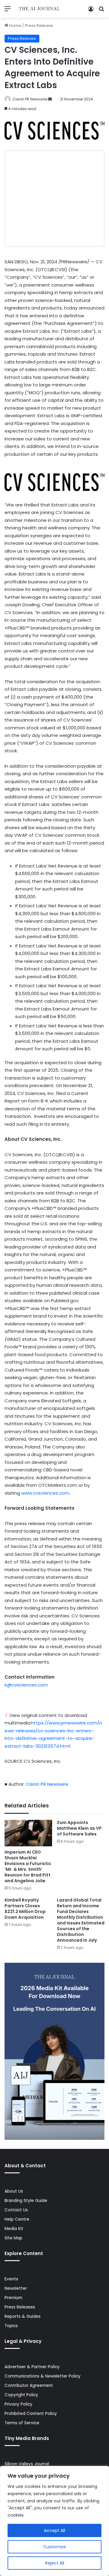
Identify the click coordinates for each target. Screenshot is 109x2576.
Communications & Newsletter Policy (43, 2376)
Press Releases (20, 2307)
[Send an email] (50, 99)
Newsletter (16, 2288)
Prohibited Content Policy (31, 2414)
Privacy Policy (18, 2404)
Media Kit (14, 2229)
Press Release (39, 25)
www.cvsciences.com (45, 1493)
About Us (14, 2191)
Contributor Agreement (29, 2386)
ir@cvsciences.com (26, 1685)
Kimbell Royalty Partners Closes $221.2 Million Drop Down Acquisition (25, 1909)
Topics (11, 2326)
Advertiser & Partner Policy (32, 2367)
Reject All (55, 2563)
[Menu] (8, 11)
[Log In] (91, 11)
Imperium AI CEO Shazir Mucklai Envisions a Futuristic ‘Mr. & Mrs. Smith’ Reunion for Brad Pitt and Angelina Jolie (28, 1866)
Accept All (54, 2530)
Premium (13, 2298)
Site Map (13, 2238)
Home (15, 25)
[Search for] (101, 11)
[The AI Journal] (39, 9)
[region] (54, 2521)
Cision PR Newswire (30, 99)
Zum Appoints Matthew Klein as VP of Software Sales (79, 1828)
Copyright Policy (21, 2395)
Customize (54, 2547)
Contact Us (16, 2210)
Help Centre (17, 2219)
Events (11, 2279)
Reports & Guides (23, 2316)
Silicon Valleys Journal (27, 2464)
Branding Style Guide (26, 2201)
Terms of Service (22, 2423)
